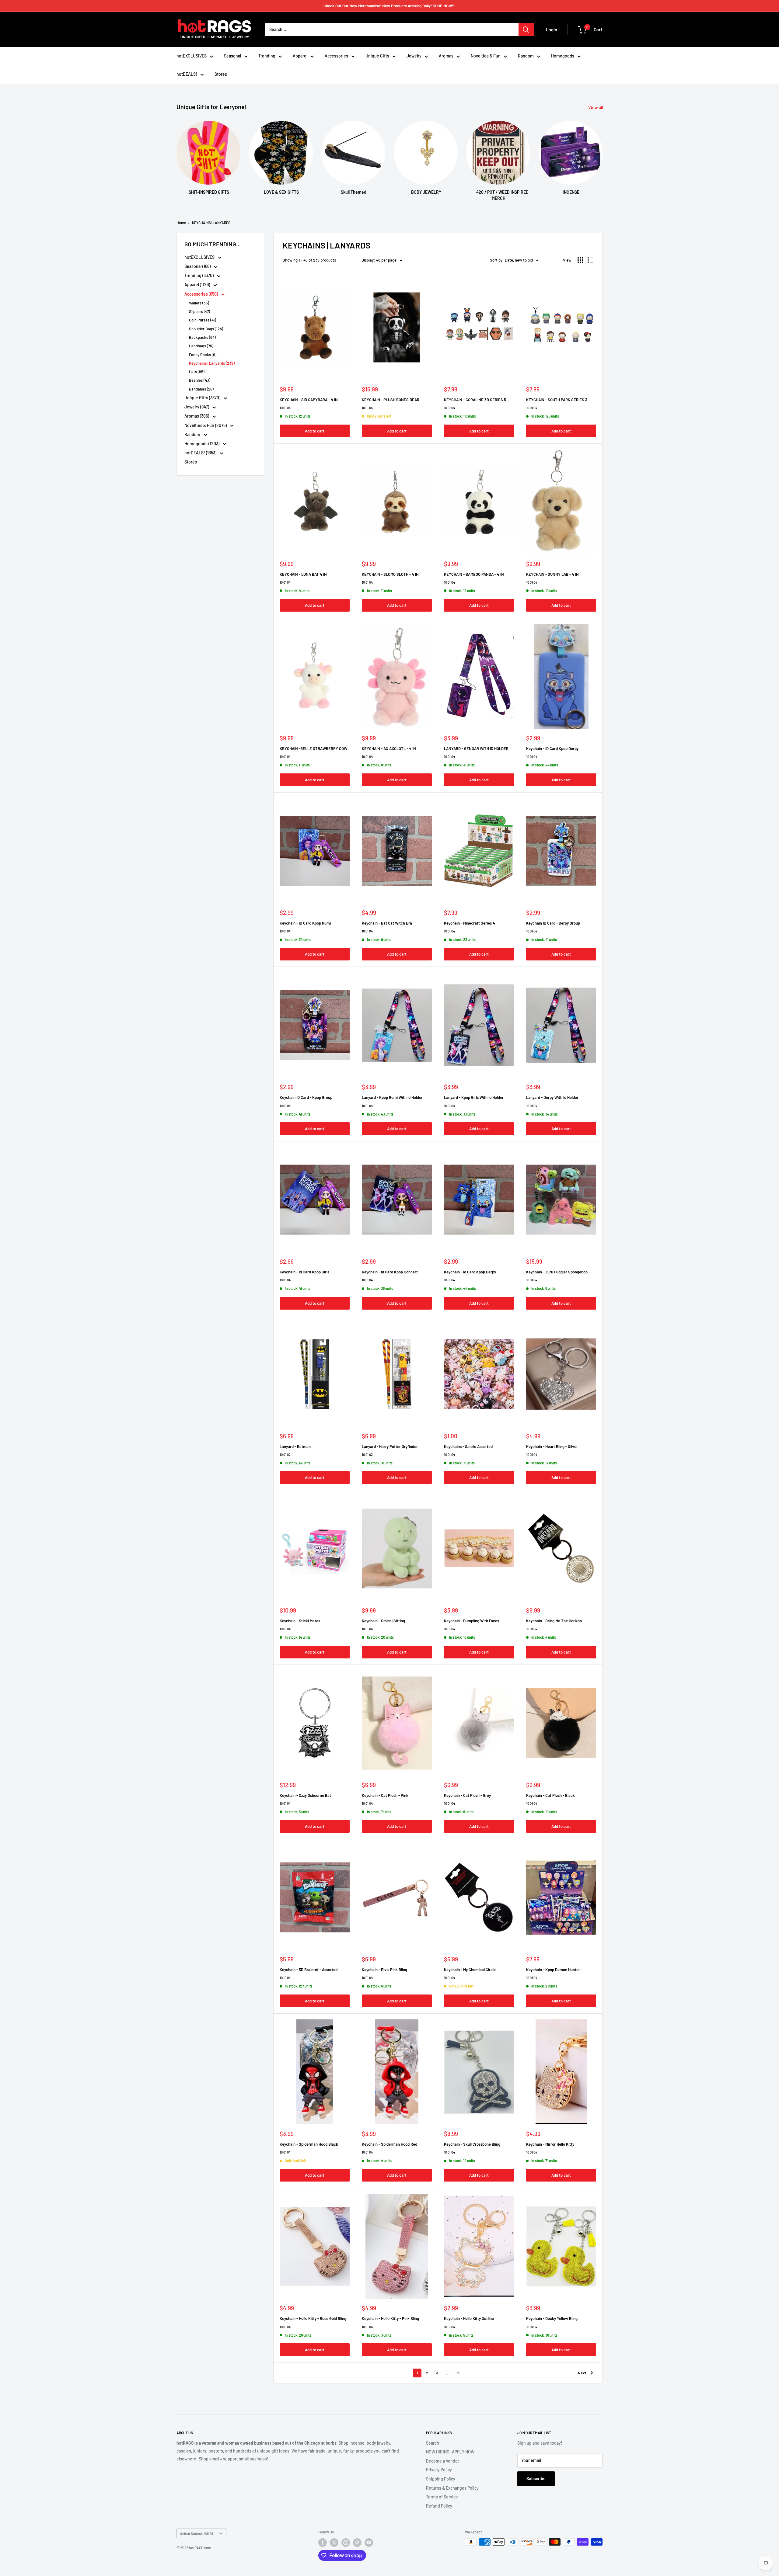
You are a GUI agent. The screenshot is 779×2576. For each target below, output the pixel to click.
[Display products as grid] (580, 260)
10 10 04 (285, 1978)
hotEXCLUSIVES (192, 56)
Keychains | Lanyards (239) (212, 363)
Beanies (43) (200, 380)
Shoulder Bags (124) (206, 329)
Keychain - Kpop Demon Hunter (553, 1970)
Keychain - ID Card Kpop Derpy (552, 748)
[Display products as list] (590, 260)
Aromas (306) (197, 416)
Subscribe (536, 2479)
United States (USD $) (196, 2533)
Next (582, 2373)
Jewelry (414, 56)
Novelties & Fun (486, 56)
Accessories (336, 56)
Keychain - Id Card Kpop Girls (304, 1272)
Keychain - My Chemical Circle (470, 1970)
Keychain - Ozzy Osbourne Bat (305, 1795)
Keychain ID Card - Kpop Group (306, 1097)
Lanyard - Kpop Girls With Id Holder (474, 1097)
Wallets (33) (199, 303)
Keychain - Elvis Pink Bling (384, 1970)
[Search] (526, 30)
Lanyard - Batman (295, 1446)
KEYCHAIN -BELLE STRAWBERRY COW (313, 748)
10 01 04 (285, 408)
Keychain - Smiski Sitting (383, 1621)
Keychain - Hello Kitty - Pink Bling (390, 2318)
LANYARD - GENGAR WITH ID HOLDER (476, 748)
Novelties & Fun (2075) (206, 425)
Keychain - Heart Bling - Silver (552, 1446)
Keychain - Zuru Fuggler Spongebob (557, 1272)
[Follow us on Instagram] (346, 2543)
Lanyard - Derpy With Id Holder (552, 1097)
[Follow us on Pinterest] (357, 2543)
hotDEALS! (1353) (201, 453)
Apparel (300, 56)
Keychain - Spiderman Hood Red (389, 2144)
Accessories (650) (202, 294)
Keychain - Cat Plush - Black (550, 1795)
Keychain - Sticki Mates (300, 1621)
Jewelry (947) (197, 407)
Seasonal (232, 56)
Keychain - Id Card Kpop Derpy (470, 1272)
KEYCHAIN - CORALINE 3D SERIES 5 (475, 400)
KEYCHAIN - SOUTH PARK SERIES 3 (557, 400)
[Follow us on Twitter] (334, 2543)
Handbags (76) (201, 346)
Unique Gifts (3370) (203, 398)
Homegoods (563, 56)
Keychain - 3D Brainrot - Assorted (309, 1970)
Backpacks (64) (202, 337)
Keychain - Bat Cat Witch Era (387, 923)
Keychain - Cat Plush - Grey (467, 1795)
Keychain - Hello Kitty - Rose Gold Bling (313, 2318)
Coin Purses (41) (203, 320)
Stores (221, 74)
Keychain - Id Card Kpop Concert (390, 1272)
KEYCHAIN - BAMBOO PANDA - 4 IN (474, 574)
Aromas (446, 56)
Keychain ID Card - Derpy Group (553, 923)
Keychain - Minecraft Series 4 (470, 923)
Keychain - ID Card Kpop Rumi (305, 923)
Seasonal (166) (198, 266)
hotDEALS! (187, 74)
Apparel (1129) (198, 285)
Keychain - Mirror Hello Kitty (550, 2144)
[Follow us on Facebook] (323, 2543)
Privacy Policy (439, 2470)
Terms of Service (442, 2497)
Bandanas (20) (201, 389)
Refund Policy (439, 2506)
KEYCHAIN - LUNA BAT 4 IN (303, 574)
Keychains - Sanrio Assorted (468, 1446)
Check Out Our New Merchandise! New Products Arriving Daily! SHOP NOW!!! (389, 6)
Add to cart (315, 431)
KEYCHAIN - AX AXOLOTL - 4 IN (389, 748)
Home (181, 223)
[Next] (602, 155)
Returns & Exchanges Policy (452, 2488)
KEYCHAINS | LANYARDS (211, 223)
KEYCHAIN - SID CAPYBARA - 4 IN (309, 400)
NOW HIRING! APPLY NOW (450, 2452)
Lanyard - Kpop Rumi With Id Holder (392, 1097)
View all (596, 108)
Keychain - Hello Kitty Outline (469, 2318)
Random (526, 56)
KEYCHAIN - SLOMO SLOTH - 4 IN (390, 574)
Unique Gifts (377, 56)
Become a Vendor (443, 2461)
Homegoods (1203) (202, 444)
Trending (267, 56)
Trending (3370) (199, 275)
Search (433, 2443)
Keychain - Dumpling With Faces (472, 1621)
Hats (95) (197, 372)
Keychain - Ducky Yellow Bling (552, 2318)
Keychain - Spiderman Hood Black (309, 2144)
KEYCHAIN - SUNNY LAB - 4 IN (552, 574)
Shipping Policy (441, 2479)
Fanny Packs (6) (203, 355)
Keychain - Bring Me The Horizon (554, 1621)
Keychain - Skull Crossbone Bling (472, 2144)
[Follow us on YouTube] (369, 2543)
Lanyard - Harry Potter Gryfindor (390, 1446)
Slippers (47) (199, 311)
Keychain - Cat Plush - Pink (385, 1795)
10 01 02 (285, 1455)
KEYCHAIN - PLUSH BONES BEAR (391, 400)
